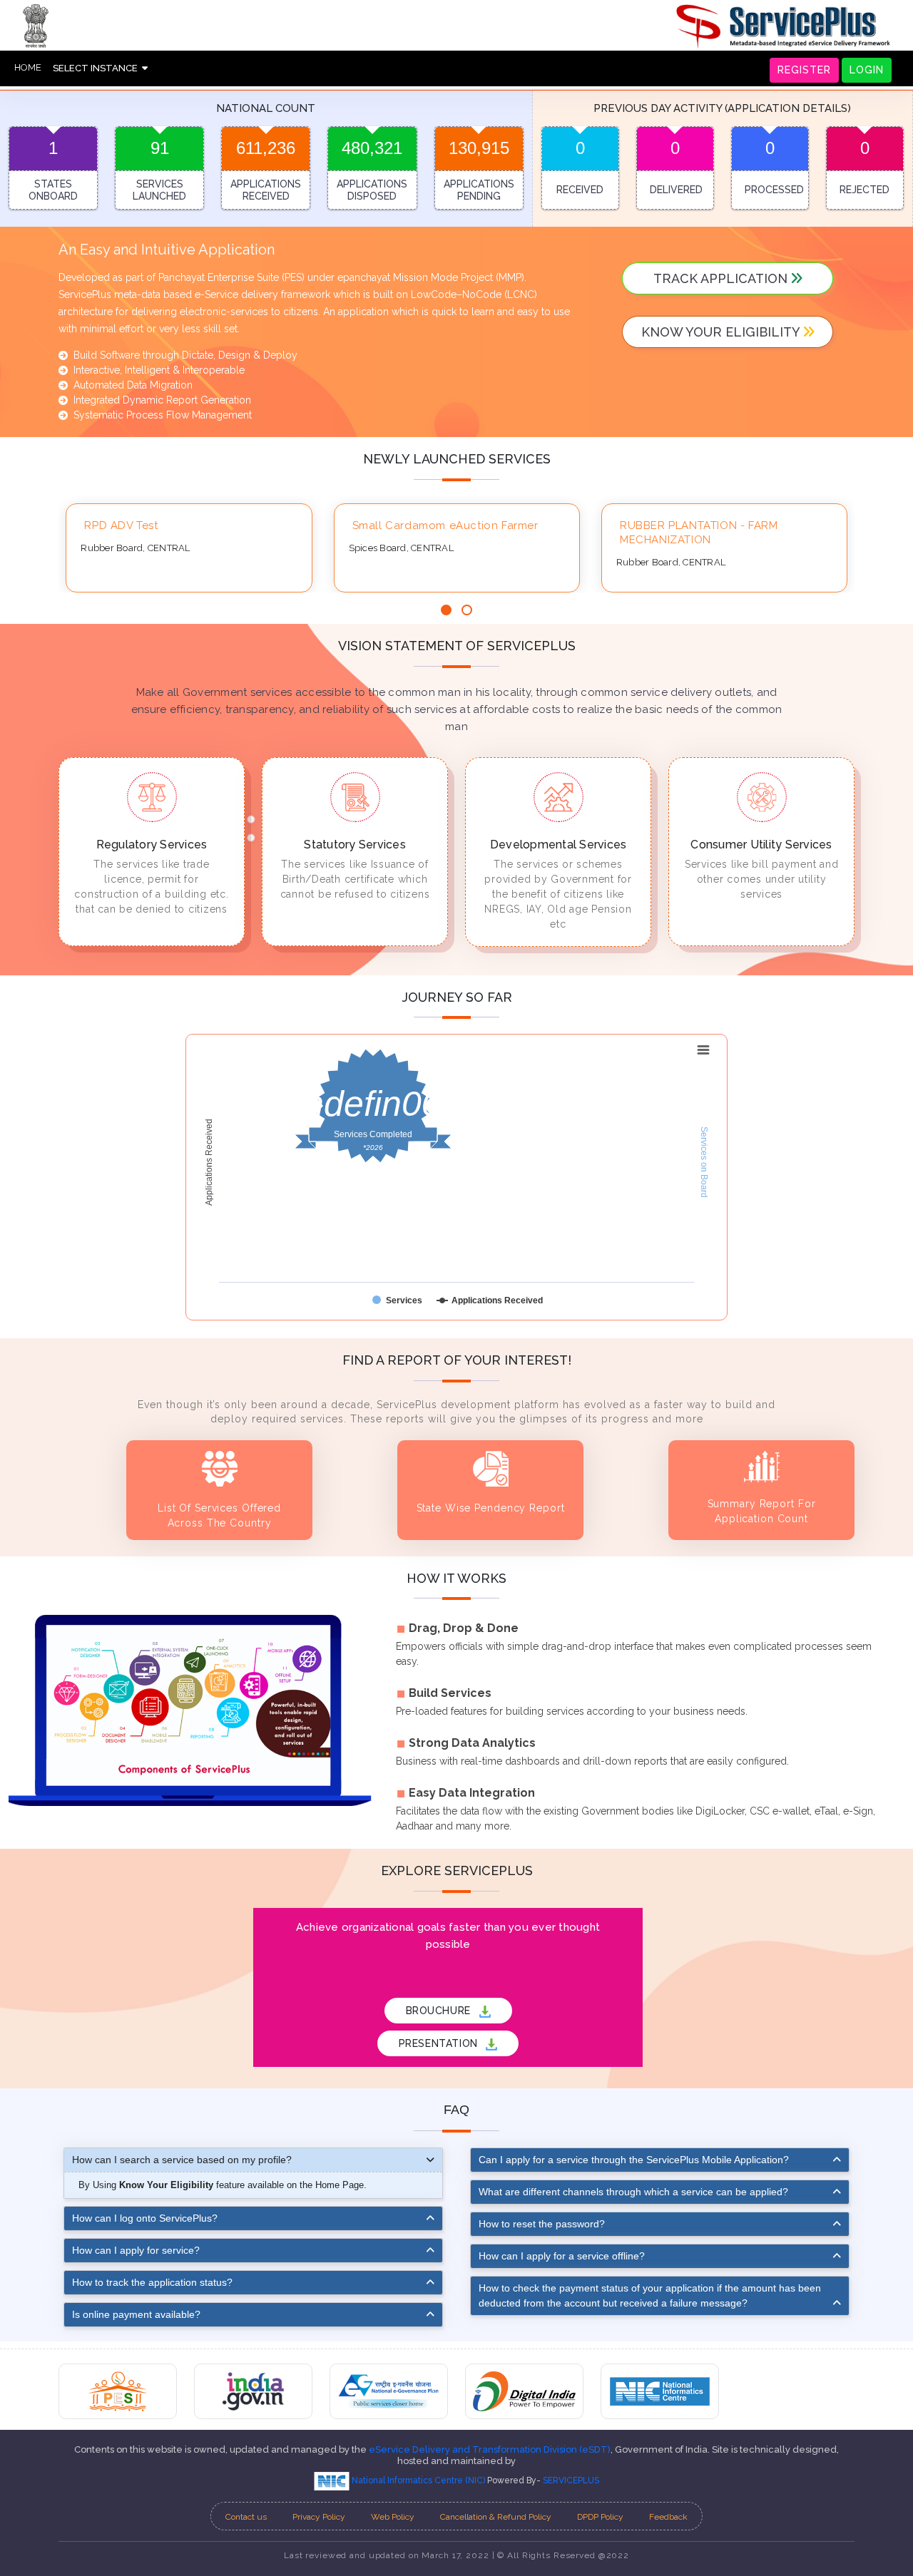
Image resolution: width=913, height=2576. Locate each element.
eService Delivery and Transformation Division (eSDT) (490, 2449)
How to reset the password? (542, 2224)
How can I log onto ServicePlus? (145, 2218)
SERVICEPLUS (571, 2480)
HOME (28, 67)
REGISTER (804, 70)
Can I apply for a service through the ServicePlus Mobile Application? (634, 2160)
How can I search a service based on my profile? (182, 2160)
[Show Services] (397, 1300)
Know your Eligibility (722, 332)
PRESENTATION (440, 2043)
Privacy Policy (319, 2517)
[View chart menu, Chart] (703, 1050)
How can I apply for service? (136, 2250)
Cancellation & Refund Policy (496, 2517)
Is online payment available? (136, 2314)
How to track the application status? (152, 2282)
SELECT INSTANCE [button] (97, 68)
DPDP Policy (600, 2517)
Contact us (246, 2517)
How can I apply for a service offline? (562, 2256)
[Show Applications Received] (490, 1300)
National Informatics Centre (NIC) (418, 2480)
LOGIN (867, 70)
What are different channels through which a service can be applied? (633, 2192)
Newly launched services (457, 459)
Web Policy (393, 2517)
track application (722, 278)
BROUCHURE (440, 2011)
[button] (446, 610)
